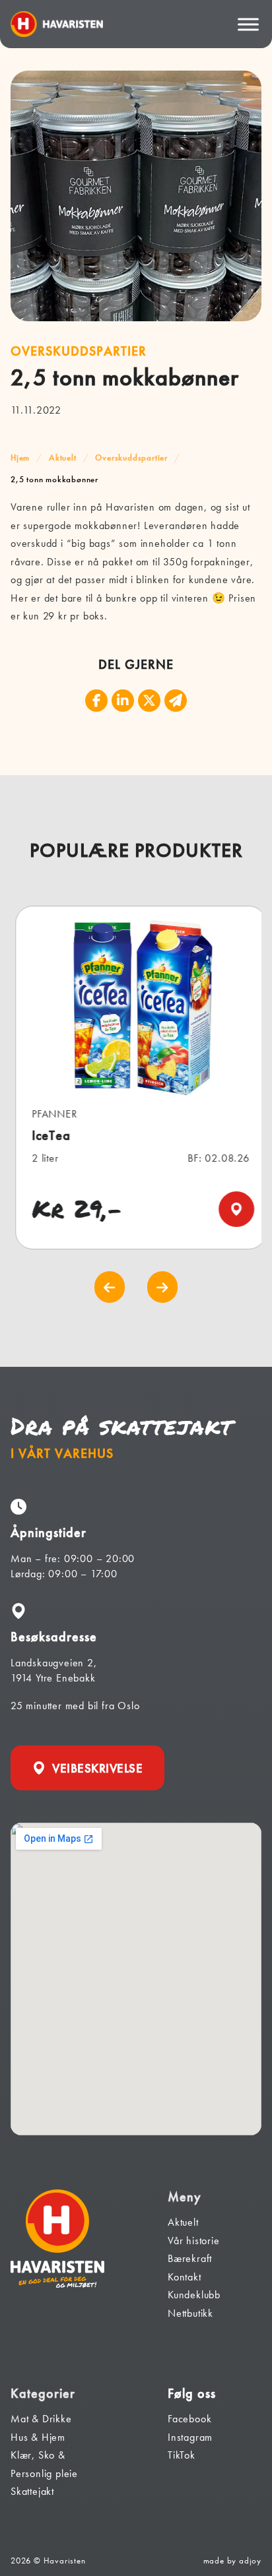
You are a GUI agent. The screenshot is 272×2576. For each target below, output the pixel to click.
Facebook (189, 2419)
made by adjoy (232, 2560)
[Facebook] (96, 701)
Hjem (20, 457)
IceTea (47, 1136)
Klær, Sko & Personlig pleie (44, 2464)
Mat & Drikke (41, 2419)
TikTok (182, 2455)
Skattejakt (32, 2491)
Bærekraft (190, 2258)
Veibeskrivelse (97, 1768)
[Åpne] (248, 24)
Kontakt (185, 2277)
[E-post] (176, 701)
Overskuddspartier (131, 457)
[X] (149, 701)
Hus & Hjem (38, 2437)
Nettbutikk (190, 2313)
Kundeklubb (194, 2295)
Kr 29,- (73, 1209)
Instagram (190, 2437)
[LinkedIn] (123, 701)
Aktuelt (63, 457)
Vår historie (194, 2241)
